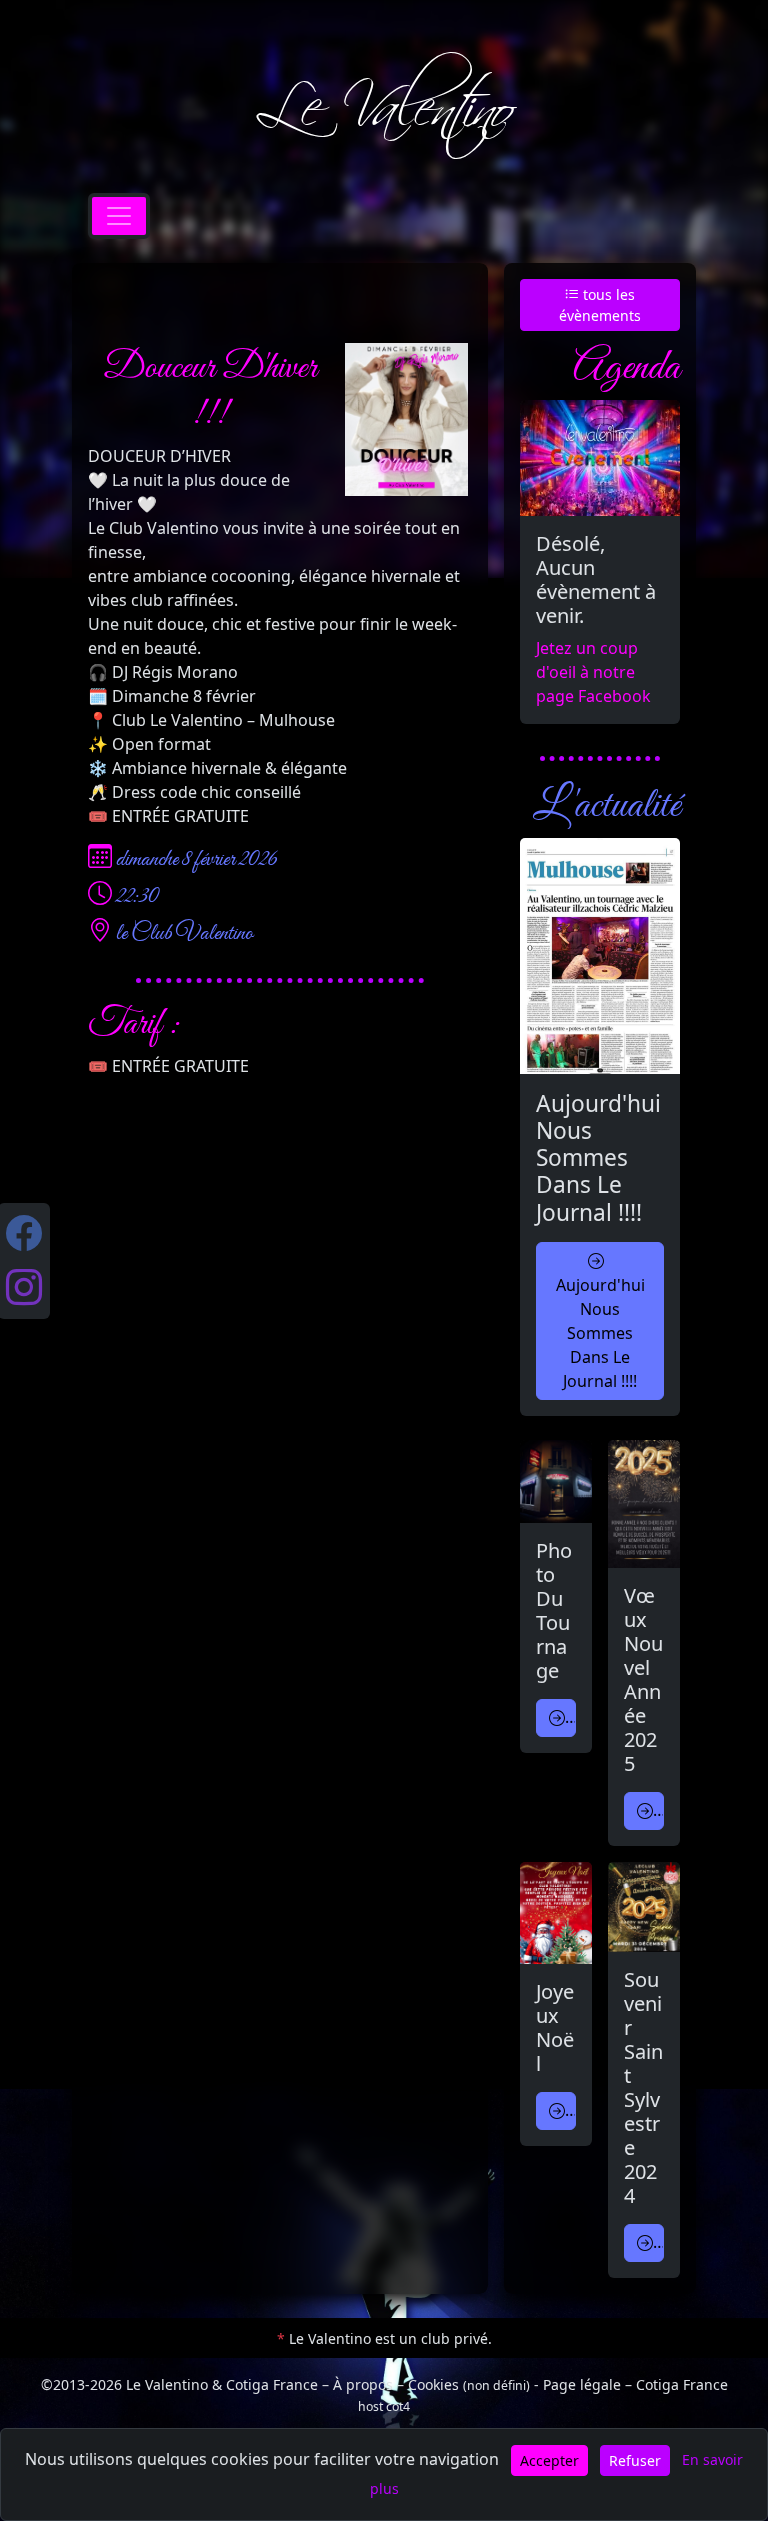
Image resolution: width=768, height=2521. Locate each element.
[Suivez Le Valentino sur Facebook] (24, 1234)
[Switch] (119, 216)
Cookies (469, 2384)
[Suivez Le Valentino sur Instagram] (24, 1288)
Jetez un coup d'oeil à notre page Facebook (593, 672)
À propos (363, 2384)
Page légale (582, 2384)
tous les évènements (600, 305)
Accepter (549, 2460)
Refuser (635, 2460)
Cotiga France (682, 2384)
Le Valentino (384, 108)
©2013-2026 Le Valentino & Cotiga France (179, 2384)
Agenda (626, 365)
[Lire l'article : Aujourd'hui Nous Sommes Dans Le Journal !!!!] (600, 956)
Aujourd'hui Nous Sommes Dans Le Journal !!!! (600, 1333)
